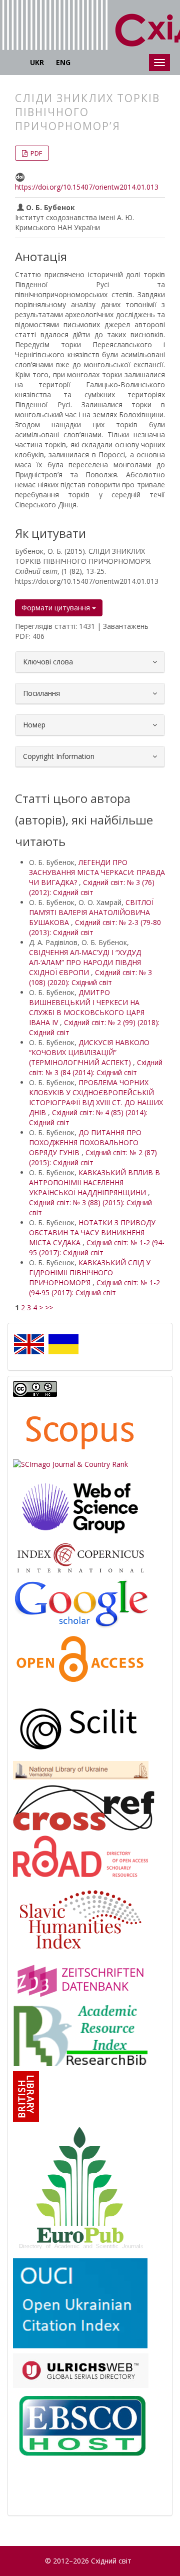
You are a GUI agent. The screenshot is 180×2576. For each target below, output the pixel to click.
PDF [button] (35, 153)
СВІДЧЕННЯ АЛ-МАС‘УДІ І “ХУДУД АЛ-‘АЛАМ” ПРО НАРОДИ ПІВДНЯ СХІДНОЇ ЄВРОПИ (85, 962)
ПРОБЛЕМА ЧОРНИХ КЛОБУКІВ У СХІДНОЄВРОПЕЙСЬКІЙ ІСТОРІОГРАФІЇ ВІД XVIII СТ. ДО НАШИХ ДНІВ (96, 1097)
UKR (37, 62)
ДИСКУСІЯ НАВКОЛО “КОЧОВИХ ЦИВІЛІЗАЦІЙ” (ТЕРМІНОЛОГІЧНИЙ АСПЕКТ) (89, 1052)
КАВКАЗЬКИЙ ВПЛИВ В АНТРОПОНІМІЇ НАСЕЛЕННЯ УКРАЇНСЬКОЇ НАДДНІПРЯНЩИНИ (94, 1182)
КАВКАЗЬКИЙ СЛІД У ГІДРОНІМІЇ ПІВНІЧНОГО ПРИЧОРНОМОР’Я (90, 1272)
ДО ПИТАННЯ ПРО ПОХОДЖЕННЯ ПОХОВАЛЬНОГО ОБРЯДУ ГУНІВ (85, 1142)
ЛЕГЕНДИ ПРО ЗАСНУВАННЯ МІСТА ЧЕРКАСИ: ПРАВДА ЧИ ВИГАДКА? (97, 872)
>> (49, 1308)
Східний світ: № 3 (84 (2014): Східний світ (96, 1067)
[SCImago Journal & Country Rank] (70, 1464)
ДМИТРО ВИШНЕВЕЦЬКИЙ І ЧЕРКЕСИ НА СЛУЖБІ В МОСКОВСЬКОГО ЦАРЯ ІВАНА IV (87, 1007)
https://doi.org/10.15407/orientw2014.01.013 (87, 187)
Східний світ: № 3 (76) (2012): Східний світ (92, 887)
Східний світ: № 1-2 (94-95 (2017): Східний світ (97, 1247)
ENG (63, 62)
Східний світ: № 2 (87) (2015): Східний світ (93, 1157)
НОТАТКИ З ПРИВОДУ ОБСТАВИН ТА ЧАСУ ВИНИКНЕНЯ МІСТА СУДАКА (92, 1232)
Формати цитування (57, 608)
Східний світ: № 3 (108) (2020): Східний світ (90, 977)
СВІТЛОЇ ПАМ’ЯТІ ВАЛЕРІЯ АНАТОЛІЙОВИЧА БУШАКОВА (91, 912)
